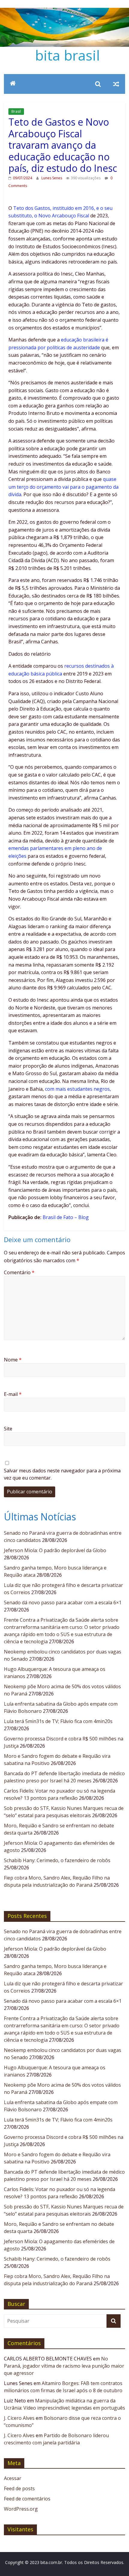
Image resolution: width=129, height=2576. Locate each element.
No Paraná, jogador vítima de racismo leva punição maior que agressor (64, 2366)
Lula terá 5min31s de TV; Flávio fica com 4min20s (58, 1721)
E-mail (13, 1394)
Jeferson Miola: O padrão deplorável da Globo (55, 1550)
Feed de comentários (27, 2499)
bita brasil (67, 55)
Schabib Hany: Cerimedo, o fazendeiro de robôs (57, 1860)
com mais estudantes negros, (78, 1089)
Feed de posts (19, 2488)
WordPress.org (21, 2509)
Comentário (19, 1272)
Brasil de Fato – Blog (66, 1217)
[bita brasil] (64, 11)
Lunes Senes (52, 178)
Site (8, 1429)
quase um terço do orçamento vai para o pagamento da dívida (63, 487)
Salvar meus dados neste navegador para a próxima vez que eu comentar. (62, 1474)
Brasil (16, 111)
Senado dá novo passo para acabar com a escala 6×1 (63, 1603)
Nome (13, 1360)
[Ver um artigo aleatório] (116, 84)
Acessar (13, 2478)
